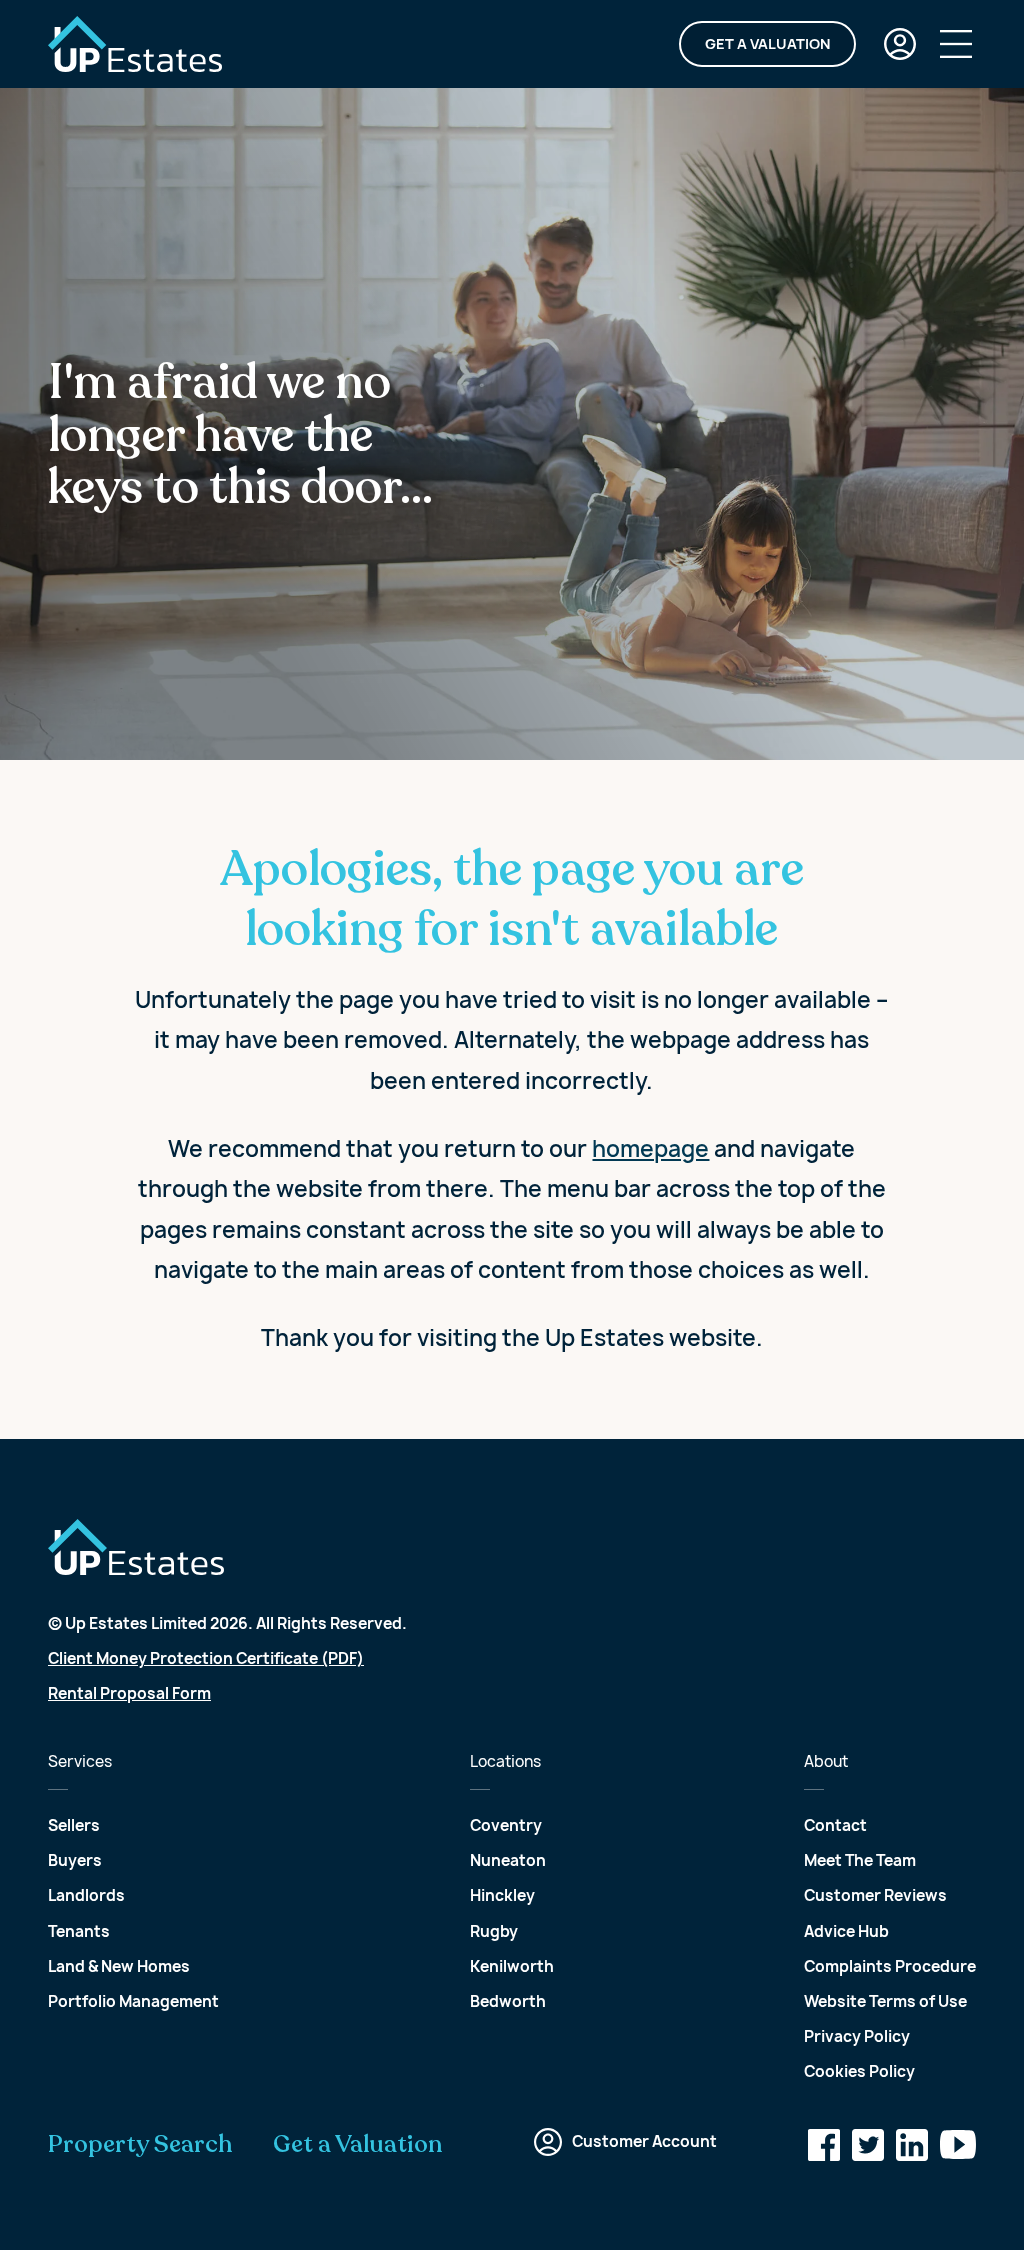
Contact (835, 1825)
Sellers (74, 1825)
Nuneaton (508, 1860)
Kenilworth (512, 1966)
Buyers (75, 1860)
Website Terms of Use (885, 2001)
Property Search (140, 2145)
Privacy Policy (857, 2036)
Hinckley (502, 1895)
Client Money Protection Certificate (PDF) (206, 1658)
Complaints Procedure (890, 1966)
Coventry (506, 1825)
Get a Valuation (767, 43)
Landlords (86, 1895)
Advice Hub (846, 1931)
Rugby (494, 1931)
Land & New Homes (119, 1966)
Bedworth (508, 2001)
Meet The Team (860, 1860)
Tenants (79, 1931)
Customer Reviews (875, 1895)
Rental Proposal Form (129, 1693)
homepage (650, 1148)
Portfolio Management (133, 2001)
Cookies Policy (859, 2071)
